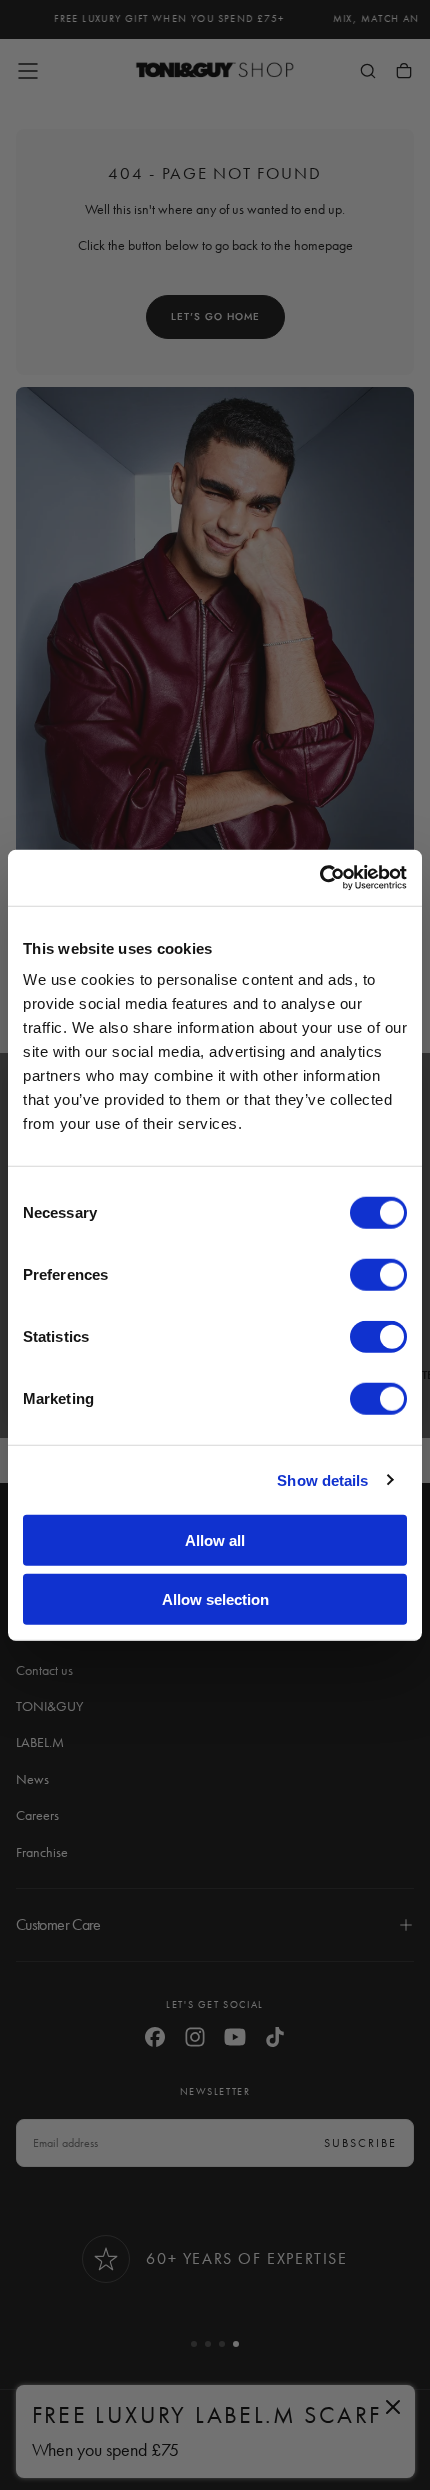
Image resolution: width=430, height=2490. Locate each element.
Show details (322, 1479)
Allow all (215, 1540)
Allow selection (215, 1598)
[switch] (378, 1275)
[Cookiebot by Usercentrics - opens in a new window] (319, 878)
